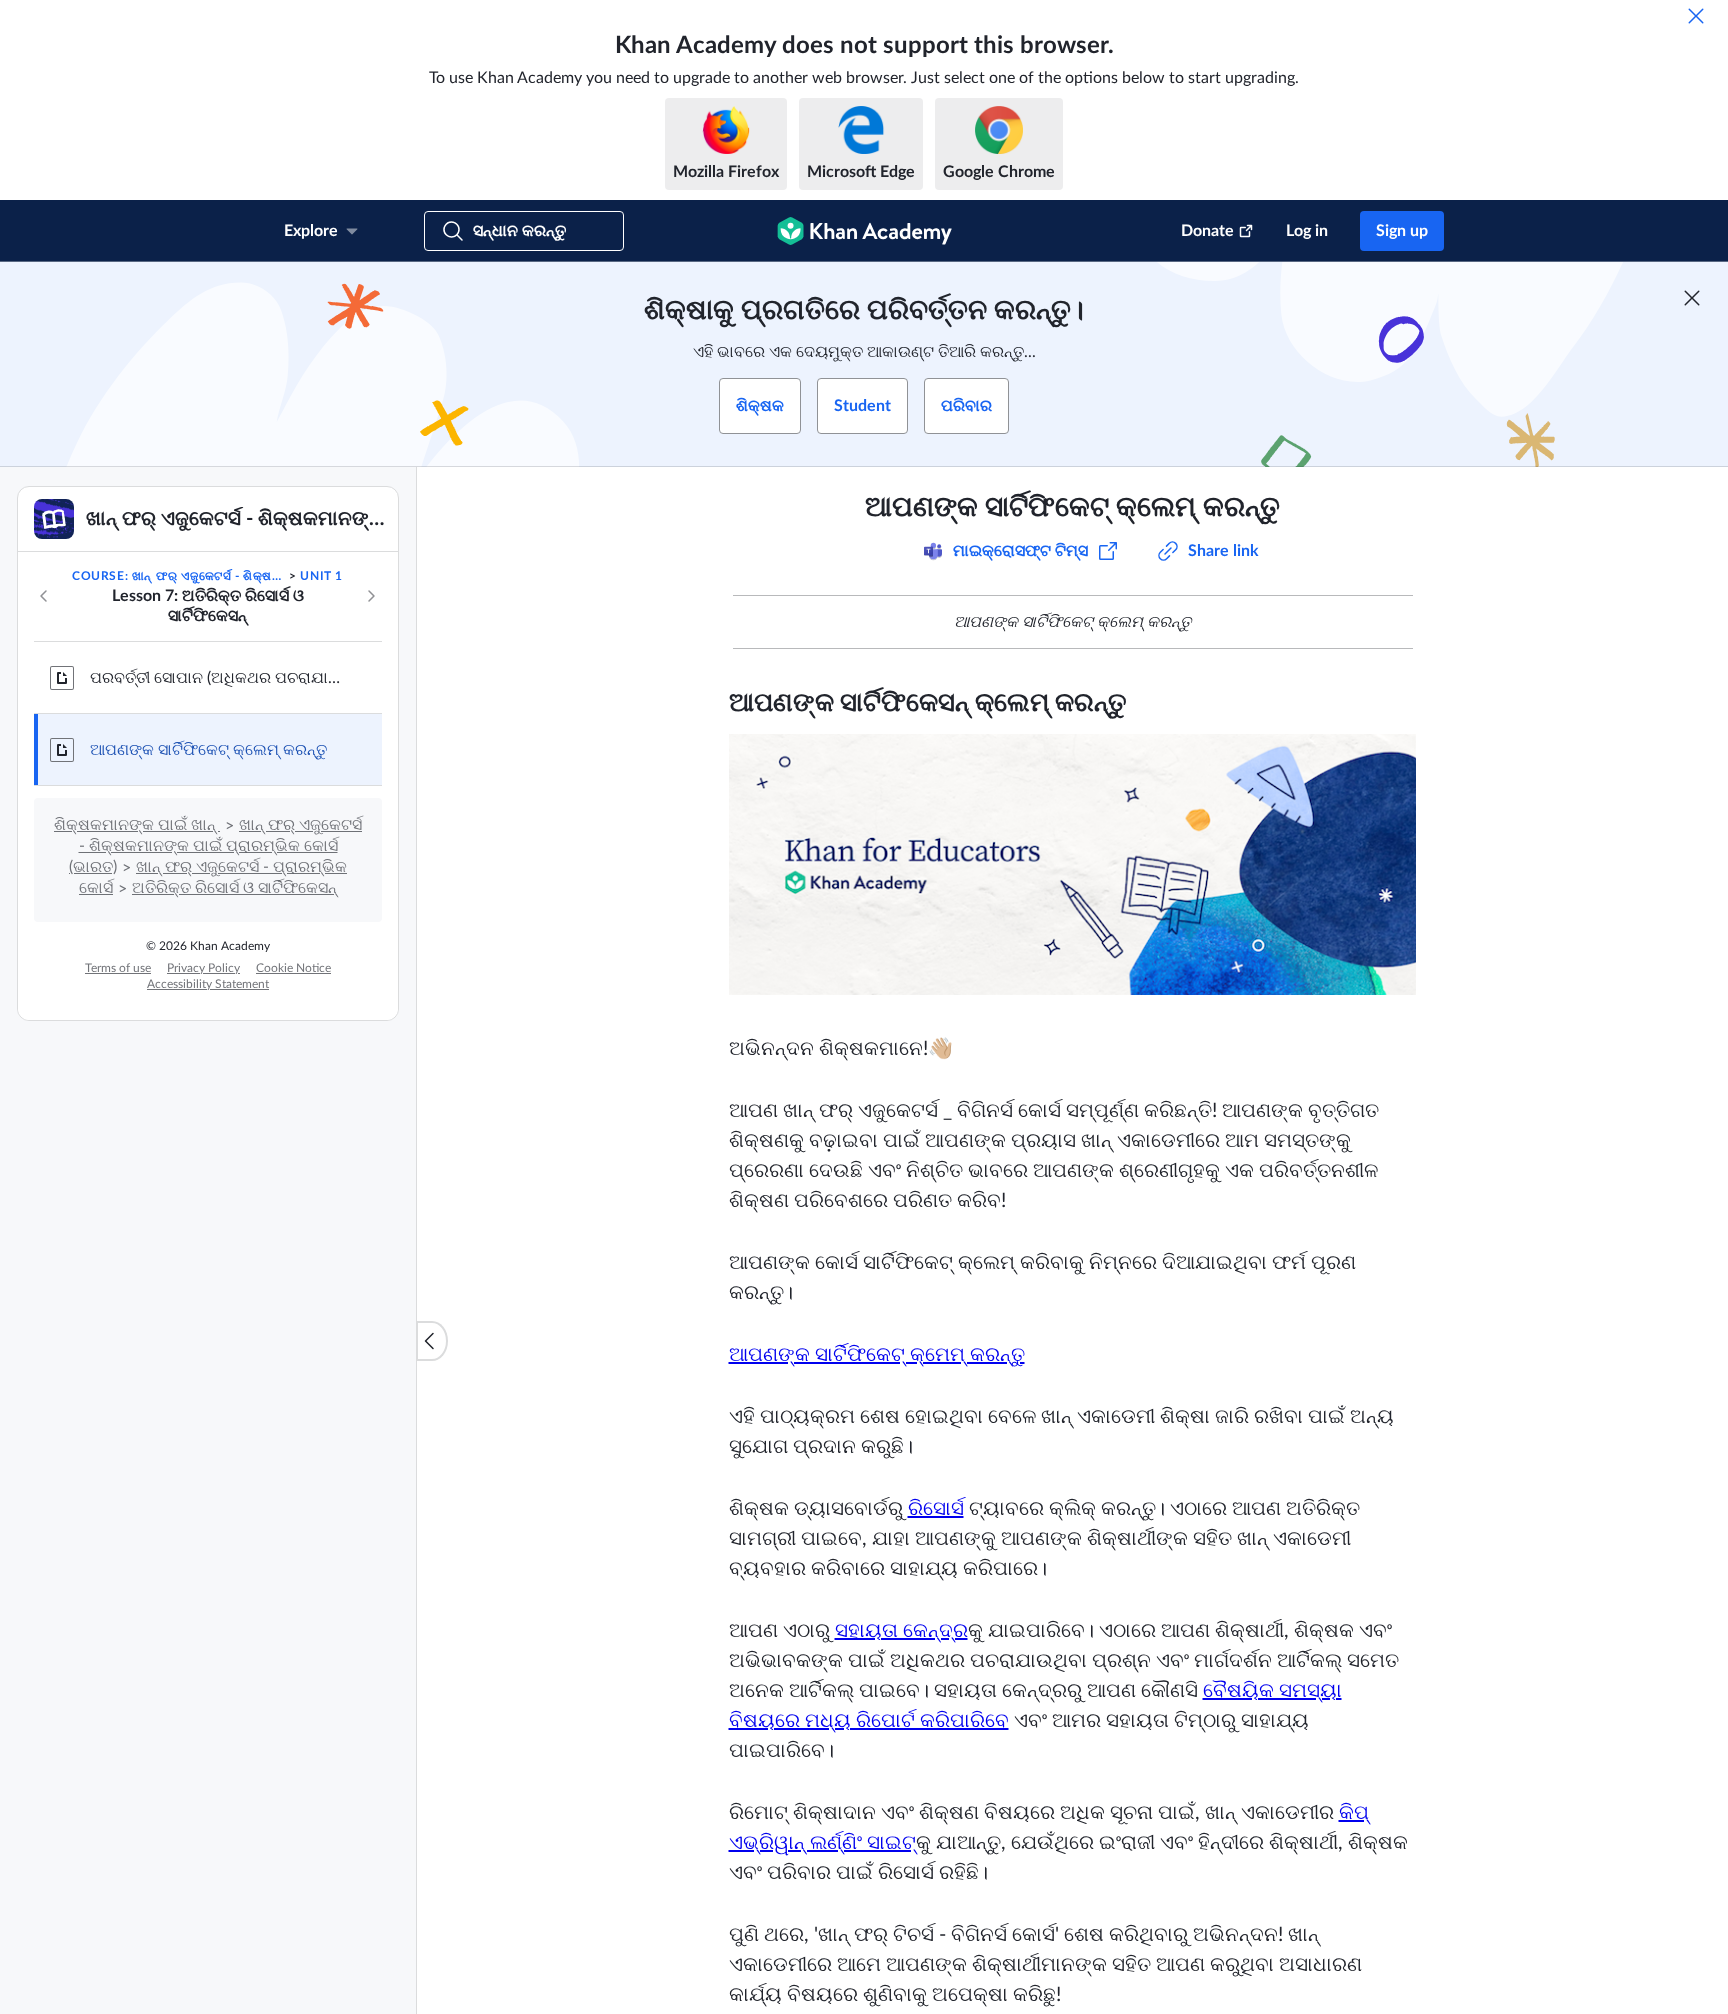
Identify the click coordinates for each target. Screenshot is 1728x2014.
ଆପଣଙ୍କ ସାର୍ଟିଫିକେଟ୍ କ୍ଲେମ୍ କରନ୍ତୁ (208, 750)
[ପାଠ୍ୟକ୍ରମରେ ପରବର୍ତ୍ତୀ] (371, 596)
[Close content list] (432, 1341)
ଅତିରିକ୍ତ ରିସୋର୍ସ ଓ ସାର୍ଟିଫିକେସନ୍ (234, 888)
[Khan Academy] (864, 231)
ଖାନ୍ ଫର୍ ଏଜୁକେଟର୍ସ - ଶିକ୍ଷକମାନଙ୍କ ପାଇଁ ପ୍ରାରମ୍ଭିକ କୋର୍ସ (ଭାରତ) (215, 846)
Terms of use (118, 968)
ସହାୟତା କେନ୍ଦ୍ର (901, 1631)
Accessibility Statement (208, 984)
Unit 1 (321, 576)
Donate (1207, 231)
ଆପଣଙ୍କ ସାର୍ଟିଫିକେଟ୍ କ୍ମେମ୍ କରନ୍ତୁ (877, 1355)
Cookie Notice (293, 968)
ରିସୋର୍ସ (936, 1509)
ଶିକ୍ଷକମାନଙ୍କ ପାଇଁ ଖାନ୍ (137, 825)
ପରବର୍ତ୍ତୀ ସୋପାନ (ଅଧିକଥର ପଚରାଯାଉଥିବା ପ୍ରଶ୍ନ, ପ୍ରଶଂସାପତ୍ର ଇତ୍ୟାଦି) (220, 678)
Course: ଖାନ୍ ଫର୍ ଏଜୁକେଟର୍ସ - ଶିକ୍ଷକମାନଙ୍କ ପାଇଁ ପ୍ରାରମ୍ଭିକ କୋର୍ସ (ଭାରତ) (179, 576)
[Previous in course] (44, 596)
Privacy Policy (203, 968)
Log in (1307, 231)
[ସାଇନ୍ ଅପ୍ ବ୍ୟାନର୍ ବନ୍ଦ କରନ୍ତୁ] (1692, 298)
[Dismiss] (1696, 16)
